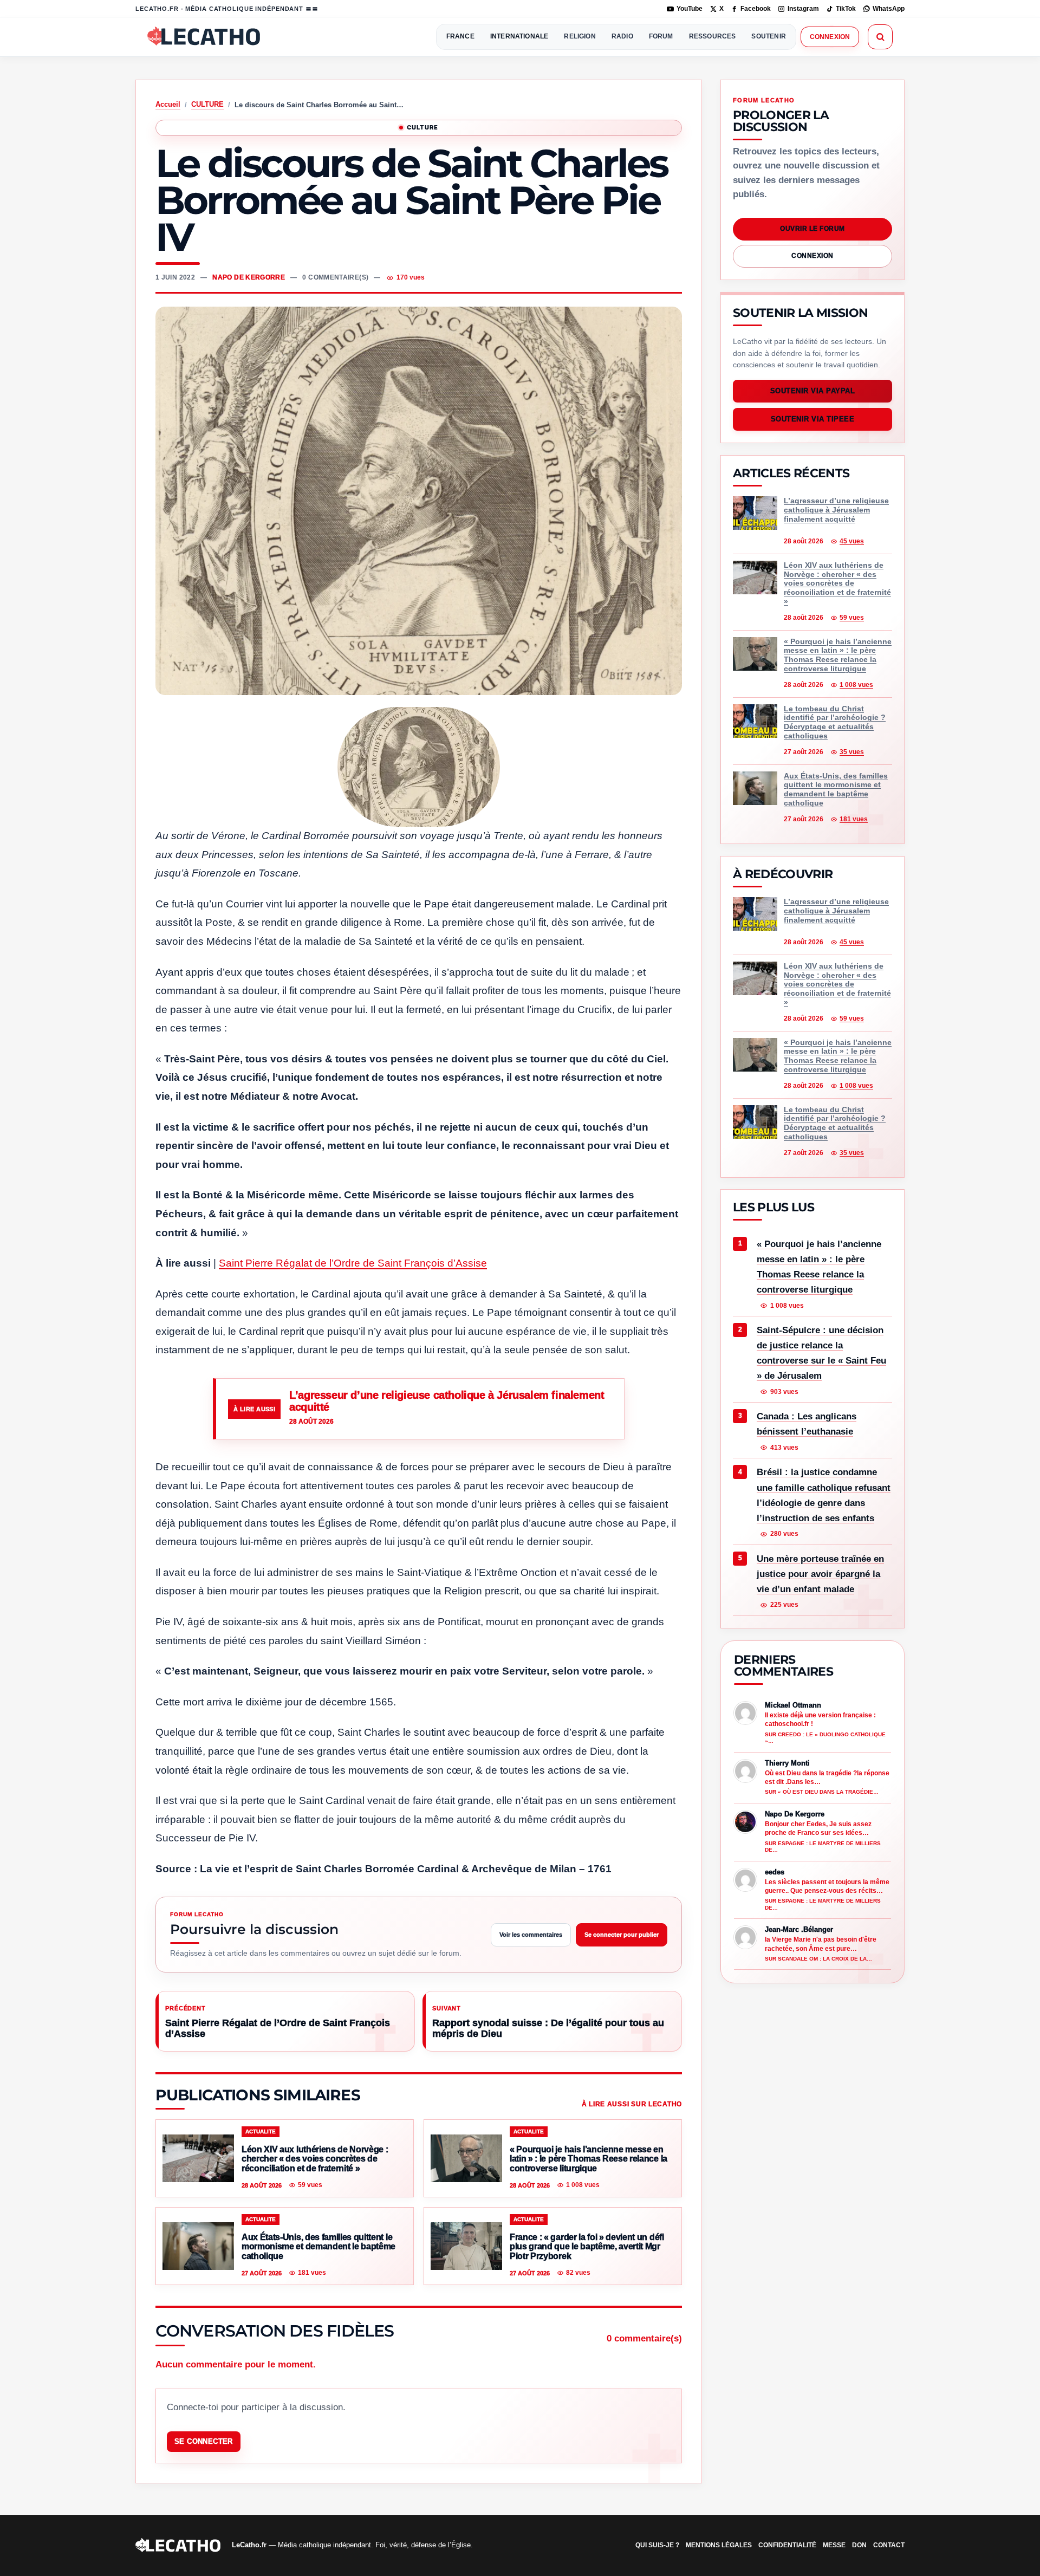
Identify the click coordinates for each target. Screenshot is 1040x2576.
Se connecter (204, 2441)
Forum (661, 36)
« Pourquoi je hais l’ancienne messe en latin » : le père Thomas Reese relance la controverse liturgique (819, 1267)
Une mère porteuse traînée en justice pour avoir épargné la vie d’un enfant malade (820, 1574)
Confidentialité (787, 2545)
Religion (580, 36)
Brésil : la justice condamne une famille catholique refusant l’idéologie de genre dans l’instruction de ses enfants (824, 1495)
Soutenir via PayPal (813, 391)
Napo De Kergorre (249, 277)
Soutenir (768, 36)
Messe (834, 2545)
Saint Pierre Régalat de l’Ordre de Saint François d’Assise (353, 1263)
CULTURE (207, 104)
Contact (889, 2545)
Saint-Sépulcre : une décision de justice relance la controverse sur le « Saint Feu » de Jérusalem (821, 1354)
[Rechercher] (880, 37)
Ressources (713, 36)
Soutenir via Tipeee (813, 420)
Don (859, 2545)
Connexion (830, 37)
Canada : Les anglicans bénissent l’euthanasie (807, 1425)
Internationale (519, 36)
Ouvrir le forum (812, 229)
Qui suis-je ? (657, 2545)
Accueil (168, 104)
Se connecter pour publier (622, 1935)
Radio (622, 36)
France (460, 36)
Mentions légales (719, 2545)
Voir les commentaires (531, 1935)
